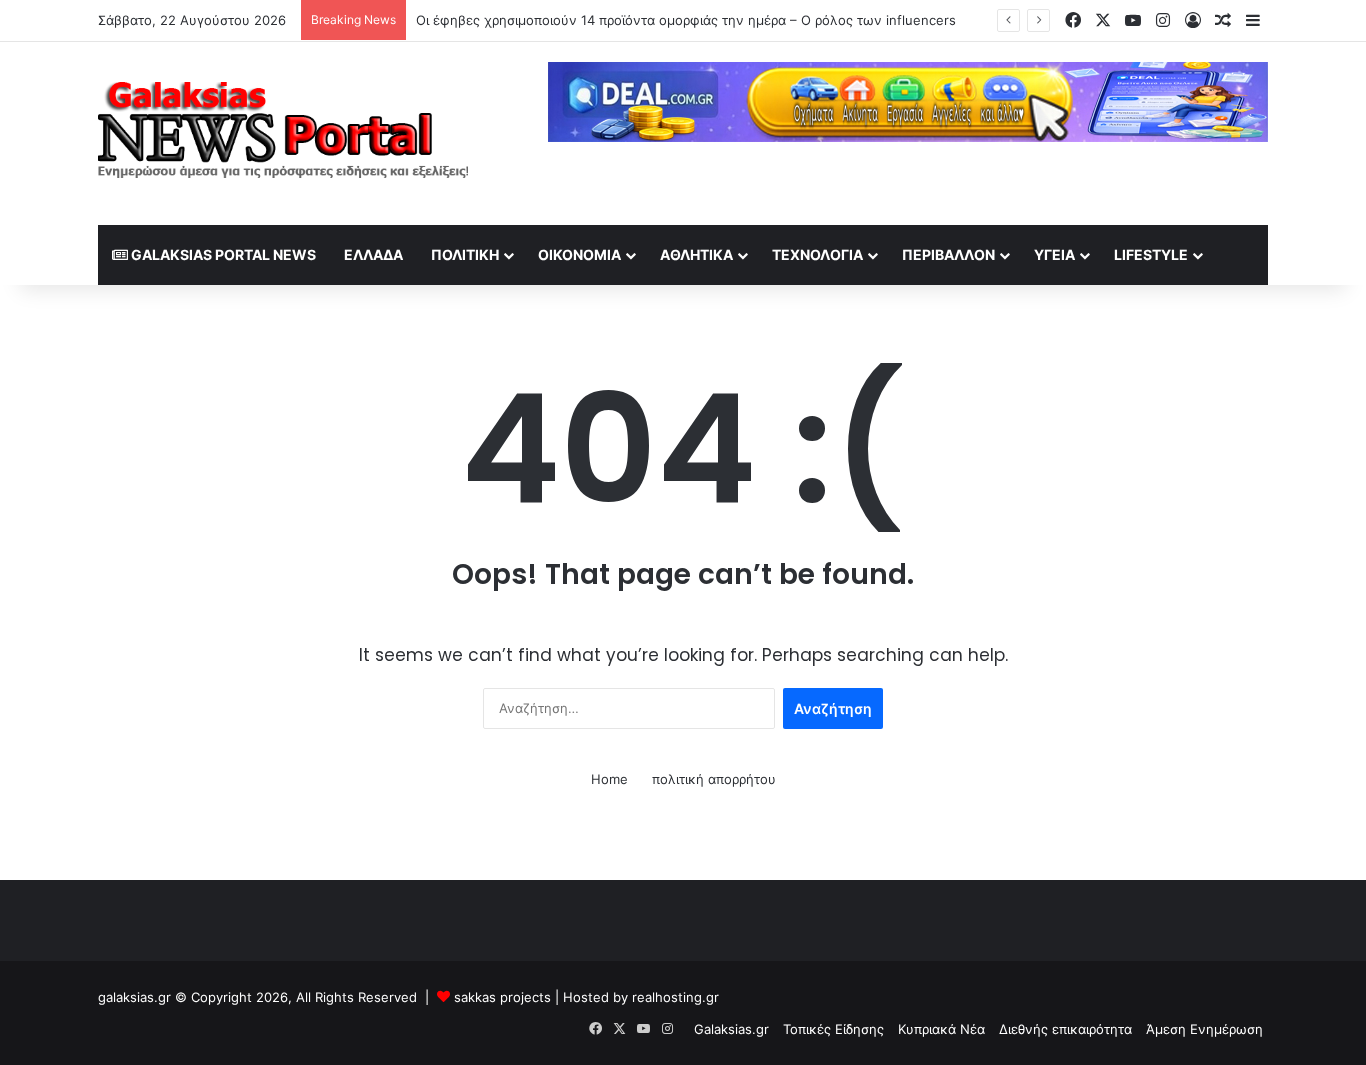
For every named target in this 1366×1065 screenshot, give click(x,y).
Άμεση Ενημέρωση (1204, 1029)
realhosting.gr (675, 997)
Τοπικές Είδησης (833, 1029)
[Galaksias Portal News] (283, 133)
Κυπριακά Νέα (941, 1029)
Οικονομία (579, 254)
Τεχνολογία (817, 254)
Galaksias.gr (731, 1029)
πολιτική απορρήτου (714, 779)
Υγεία (1054, 254)
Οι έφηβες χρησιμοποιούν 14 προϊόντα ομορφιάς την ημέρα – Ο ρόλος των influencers (686, 20)
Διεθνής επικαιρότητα (1065, 1029)
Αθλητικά (696, 254)
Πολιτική (465, 254)
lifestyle (1151, 254)
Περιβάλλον (948, 254)
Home (609, 779)
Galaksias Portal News (222, 254)
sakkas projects (502, 997)
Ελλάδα (373, 254)
